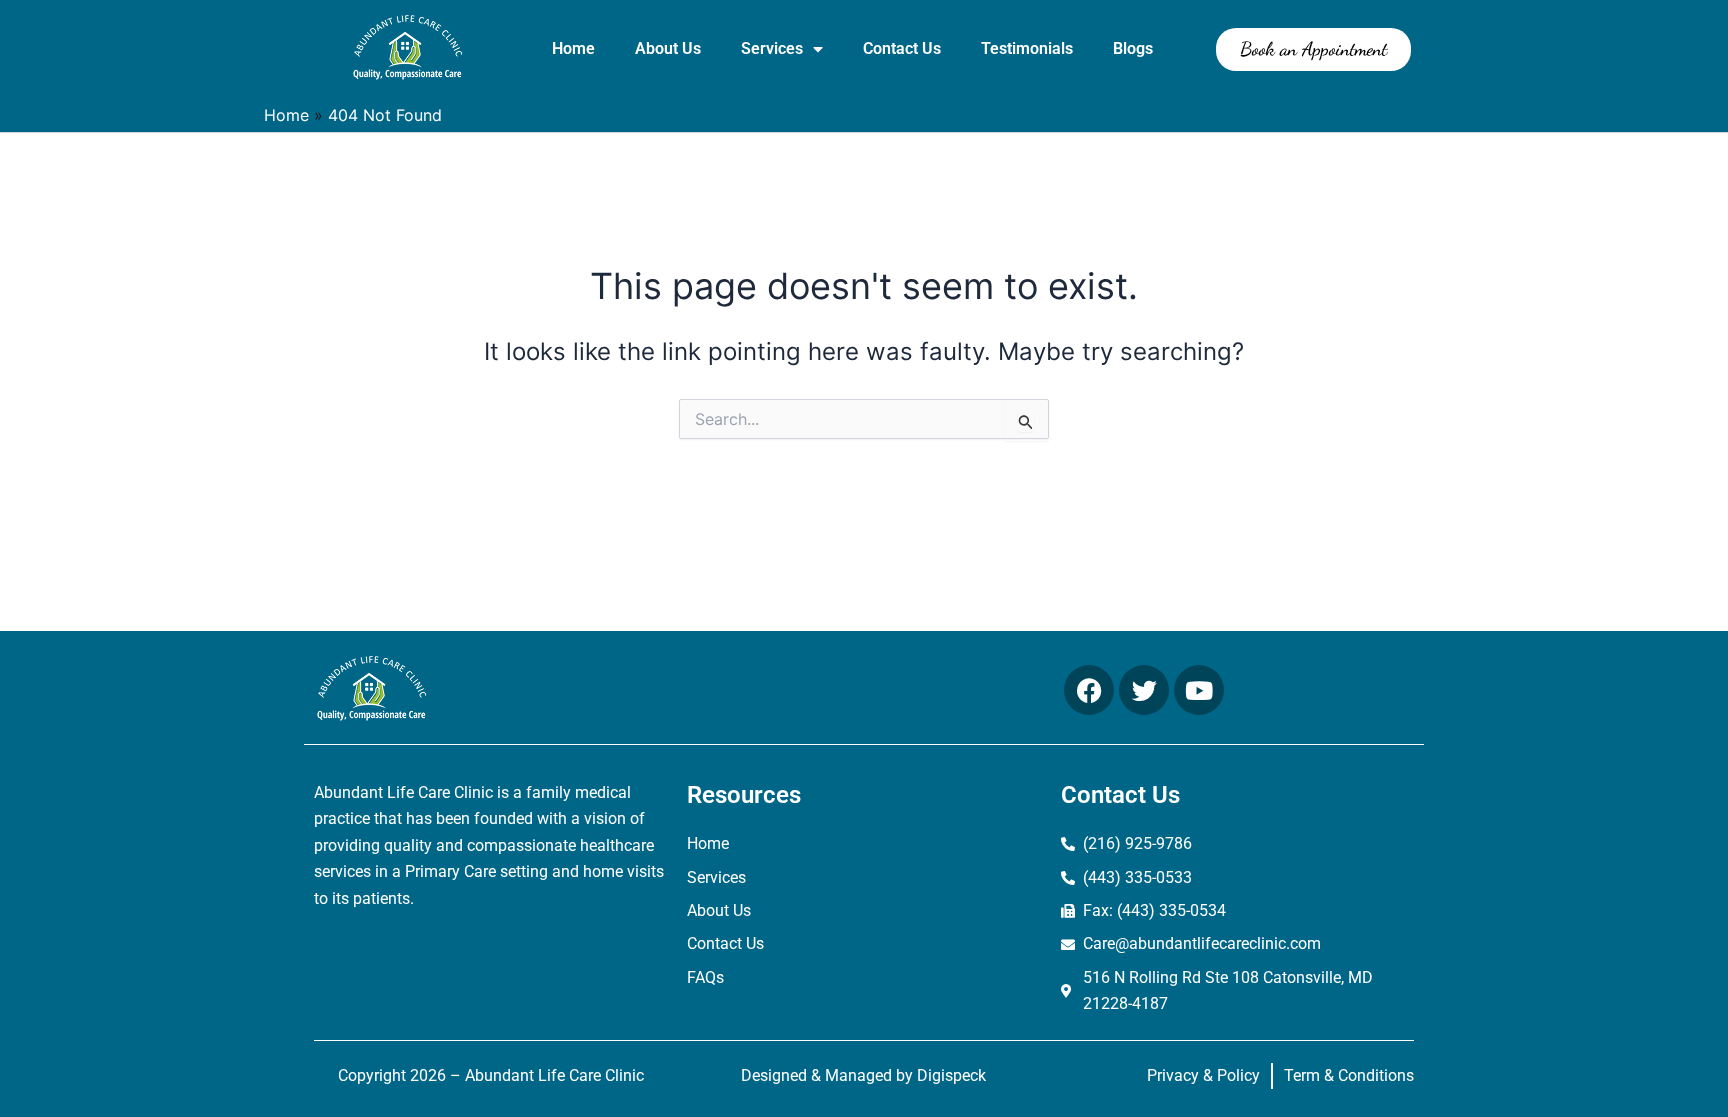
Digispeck (951, 1075)
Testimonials (1027, 48)
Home (573, 48)
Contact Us (902, 48)
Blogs (1133, 48)
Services (772, 48)
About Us (668, 48)
